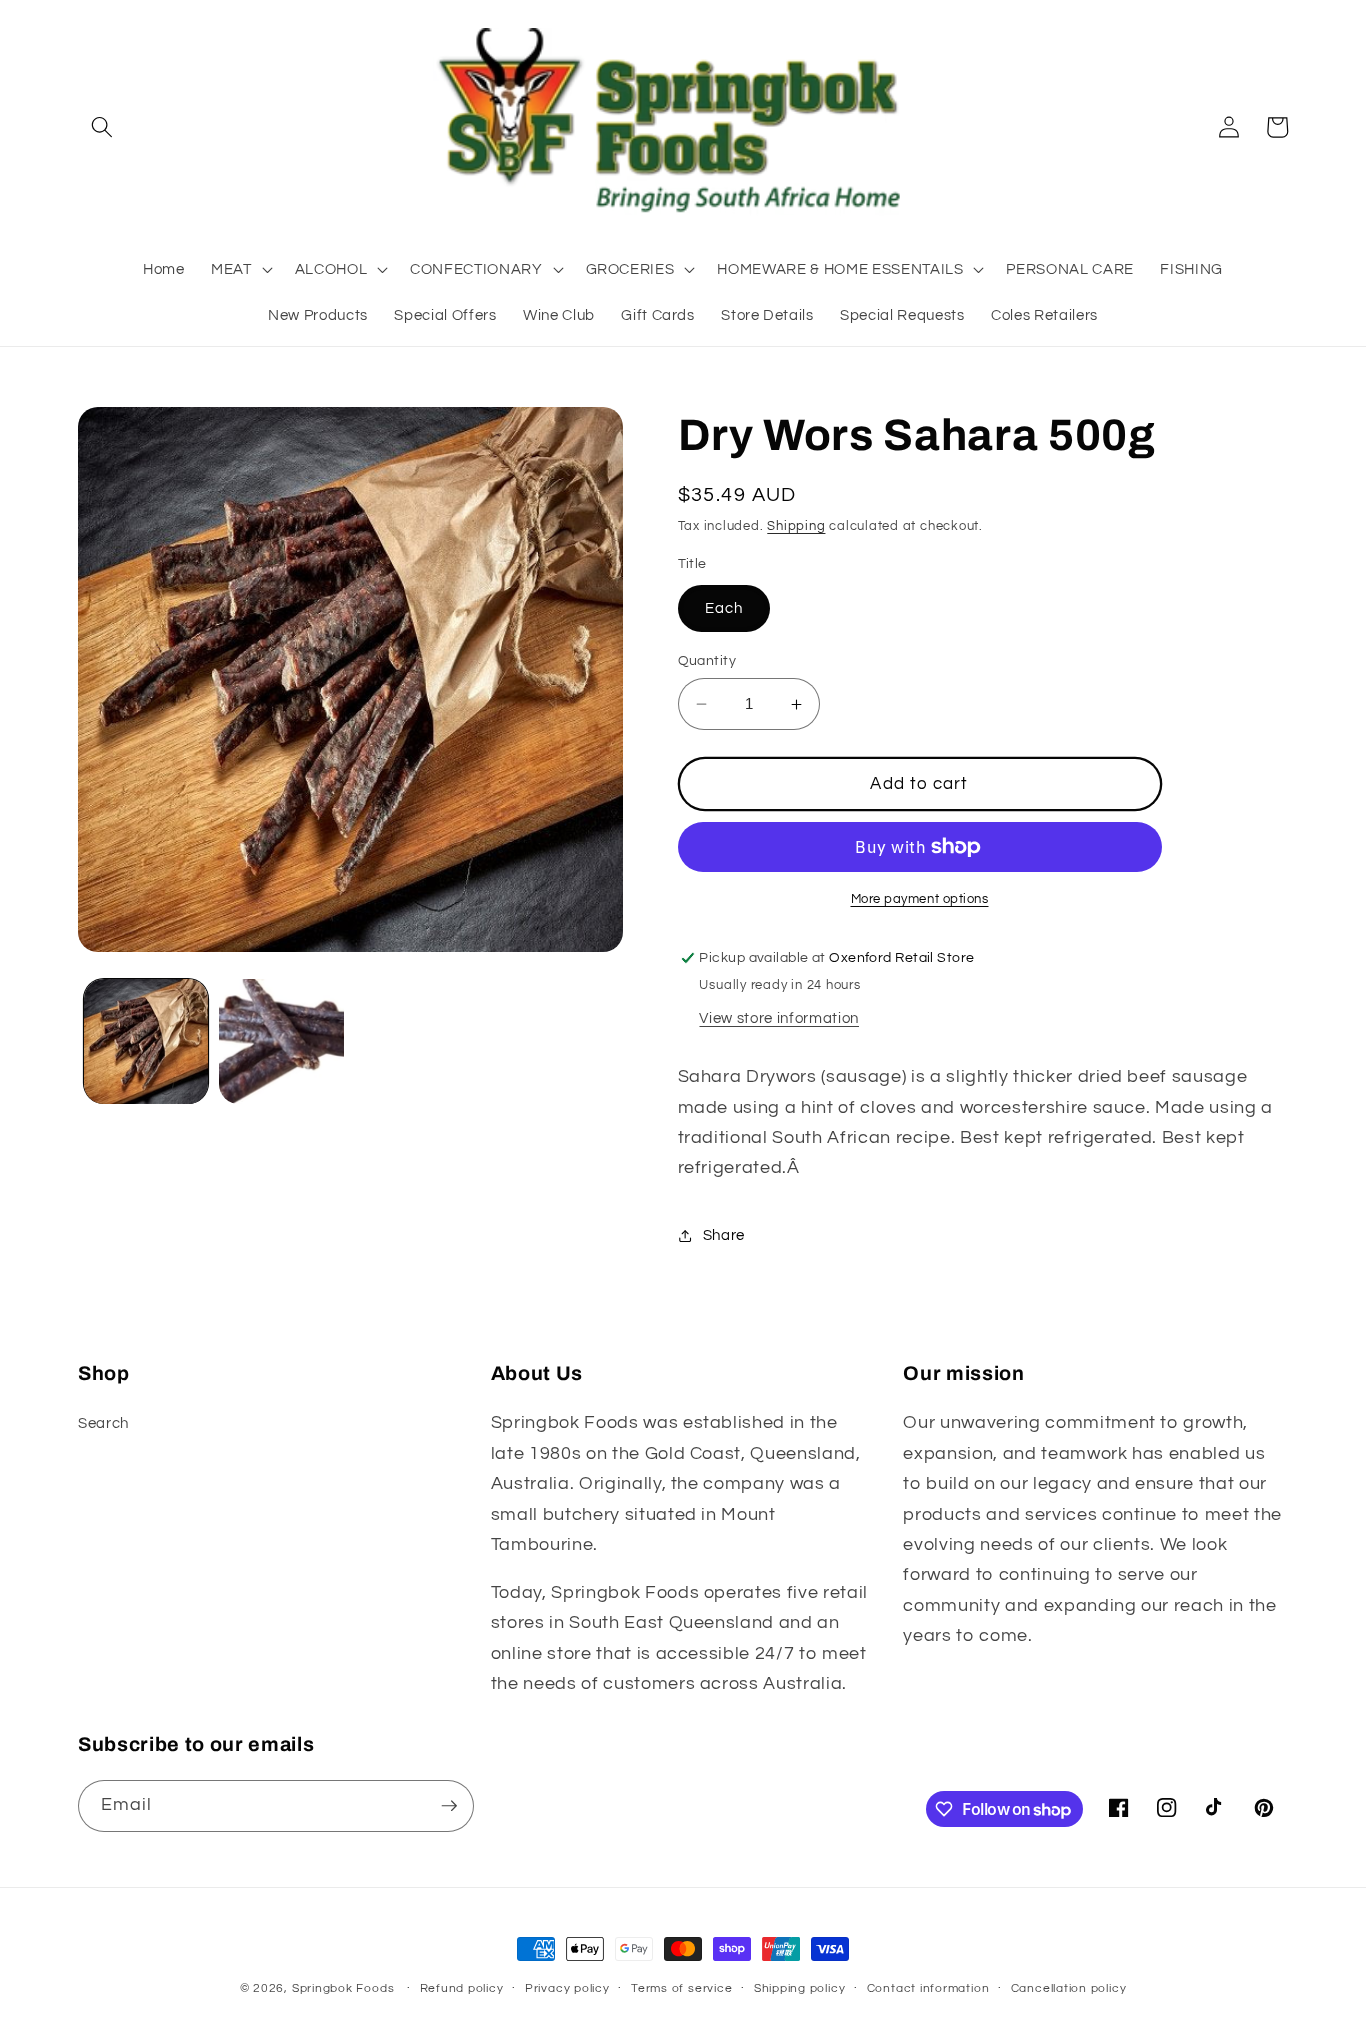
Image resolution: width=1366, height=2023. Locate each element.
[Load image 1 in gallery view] (146, 1041)
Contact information (928, 1988)
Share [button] (724, 1236)
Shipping (796, 526)
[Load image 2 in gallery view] (281, 1041)
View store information (779, 1019)
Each (724, 608)
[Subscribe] (449, 1806)
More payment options (920, 899)
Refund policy (462, 1988)
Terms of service (681, 1988)
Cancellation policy (1069, 1988)
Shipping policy (800, 1988)
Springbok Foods (343, 1988)
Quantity (707, 660)
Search (103, 1423)
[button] (102, 127)
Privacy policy (567, 1988)
